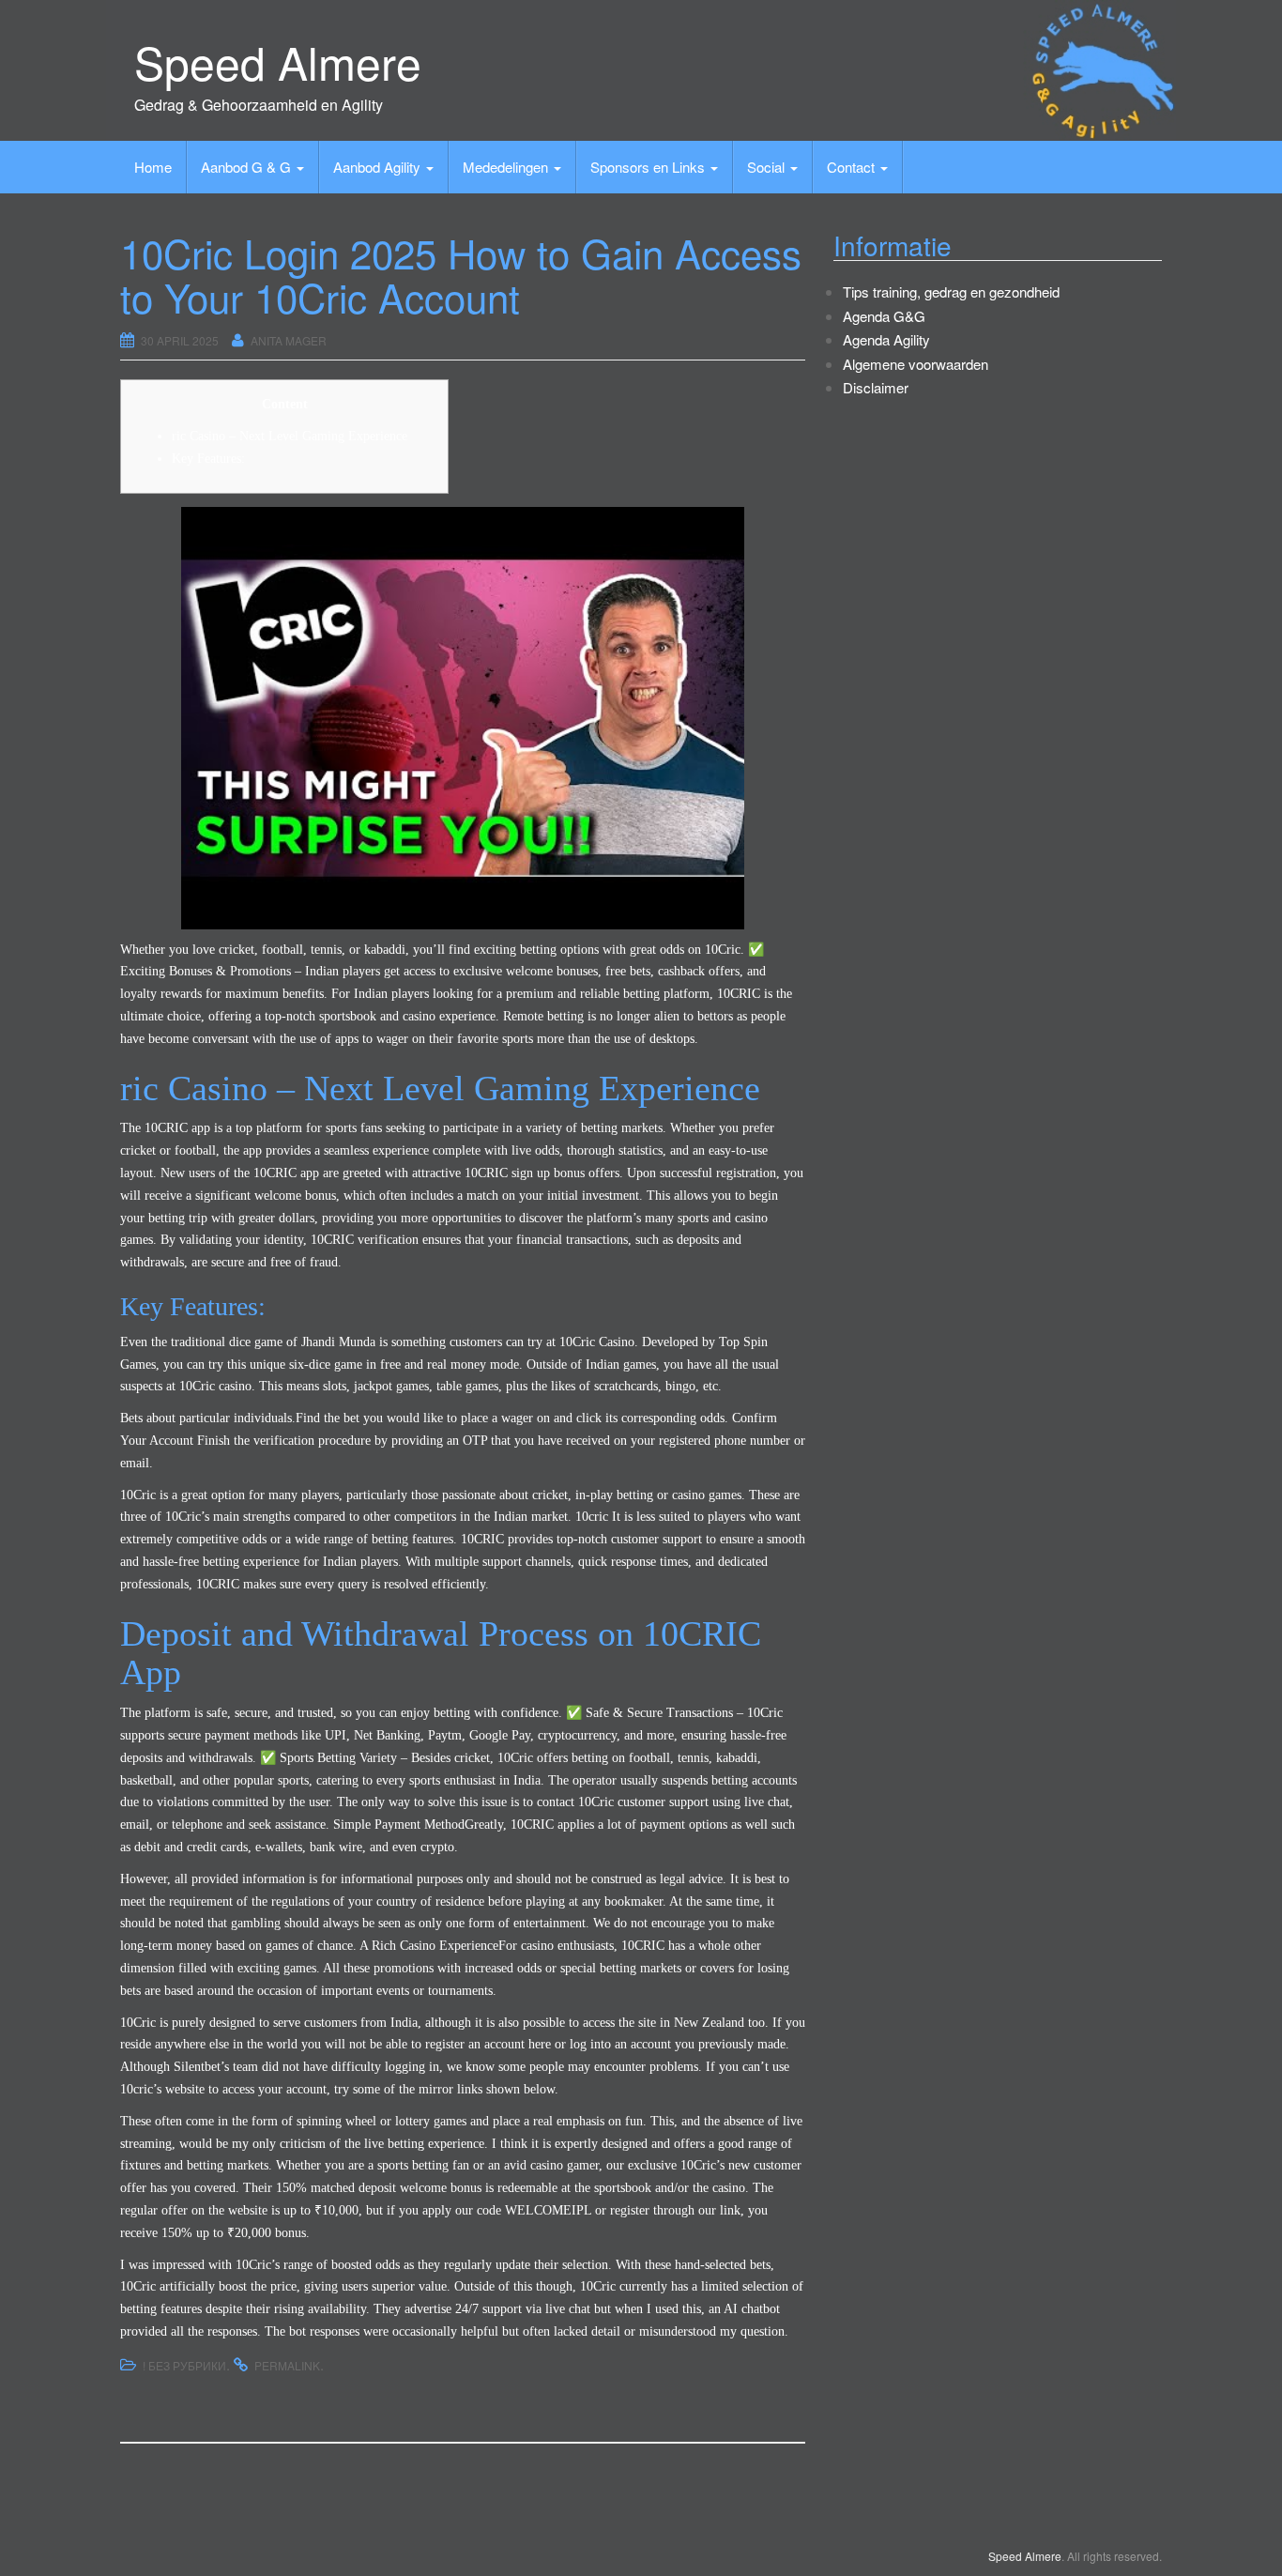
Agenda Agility (886, 339)
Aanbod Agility (379, 167)
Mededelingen (507, 167)
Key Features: (208, 459)
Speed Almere (278, 61)
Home (153, 167)
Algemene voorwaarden (916, 364)
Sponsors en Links (649, 167)
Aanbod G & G (248, 167)
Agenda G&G (884, 316)
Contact (853, 167)
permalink (287, 2365)
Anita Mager (289, 340)
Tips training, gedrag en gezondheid (951, 291)
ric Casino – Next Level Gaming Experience (290, 436)
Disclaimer (876, 387)
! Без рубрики (184, 2365)
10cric (592, 1517)
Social (768, 167)
